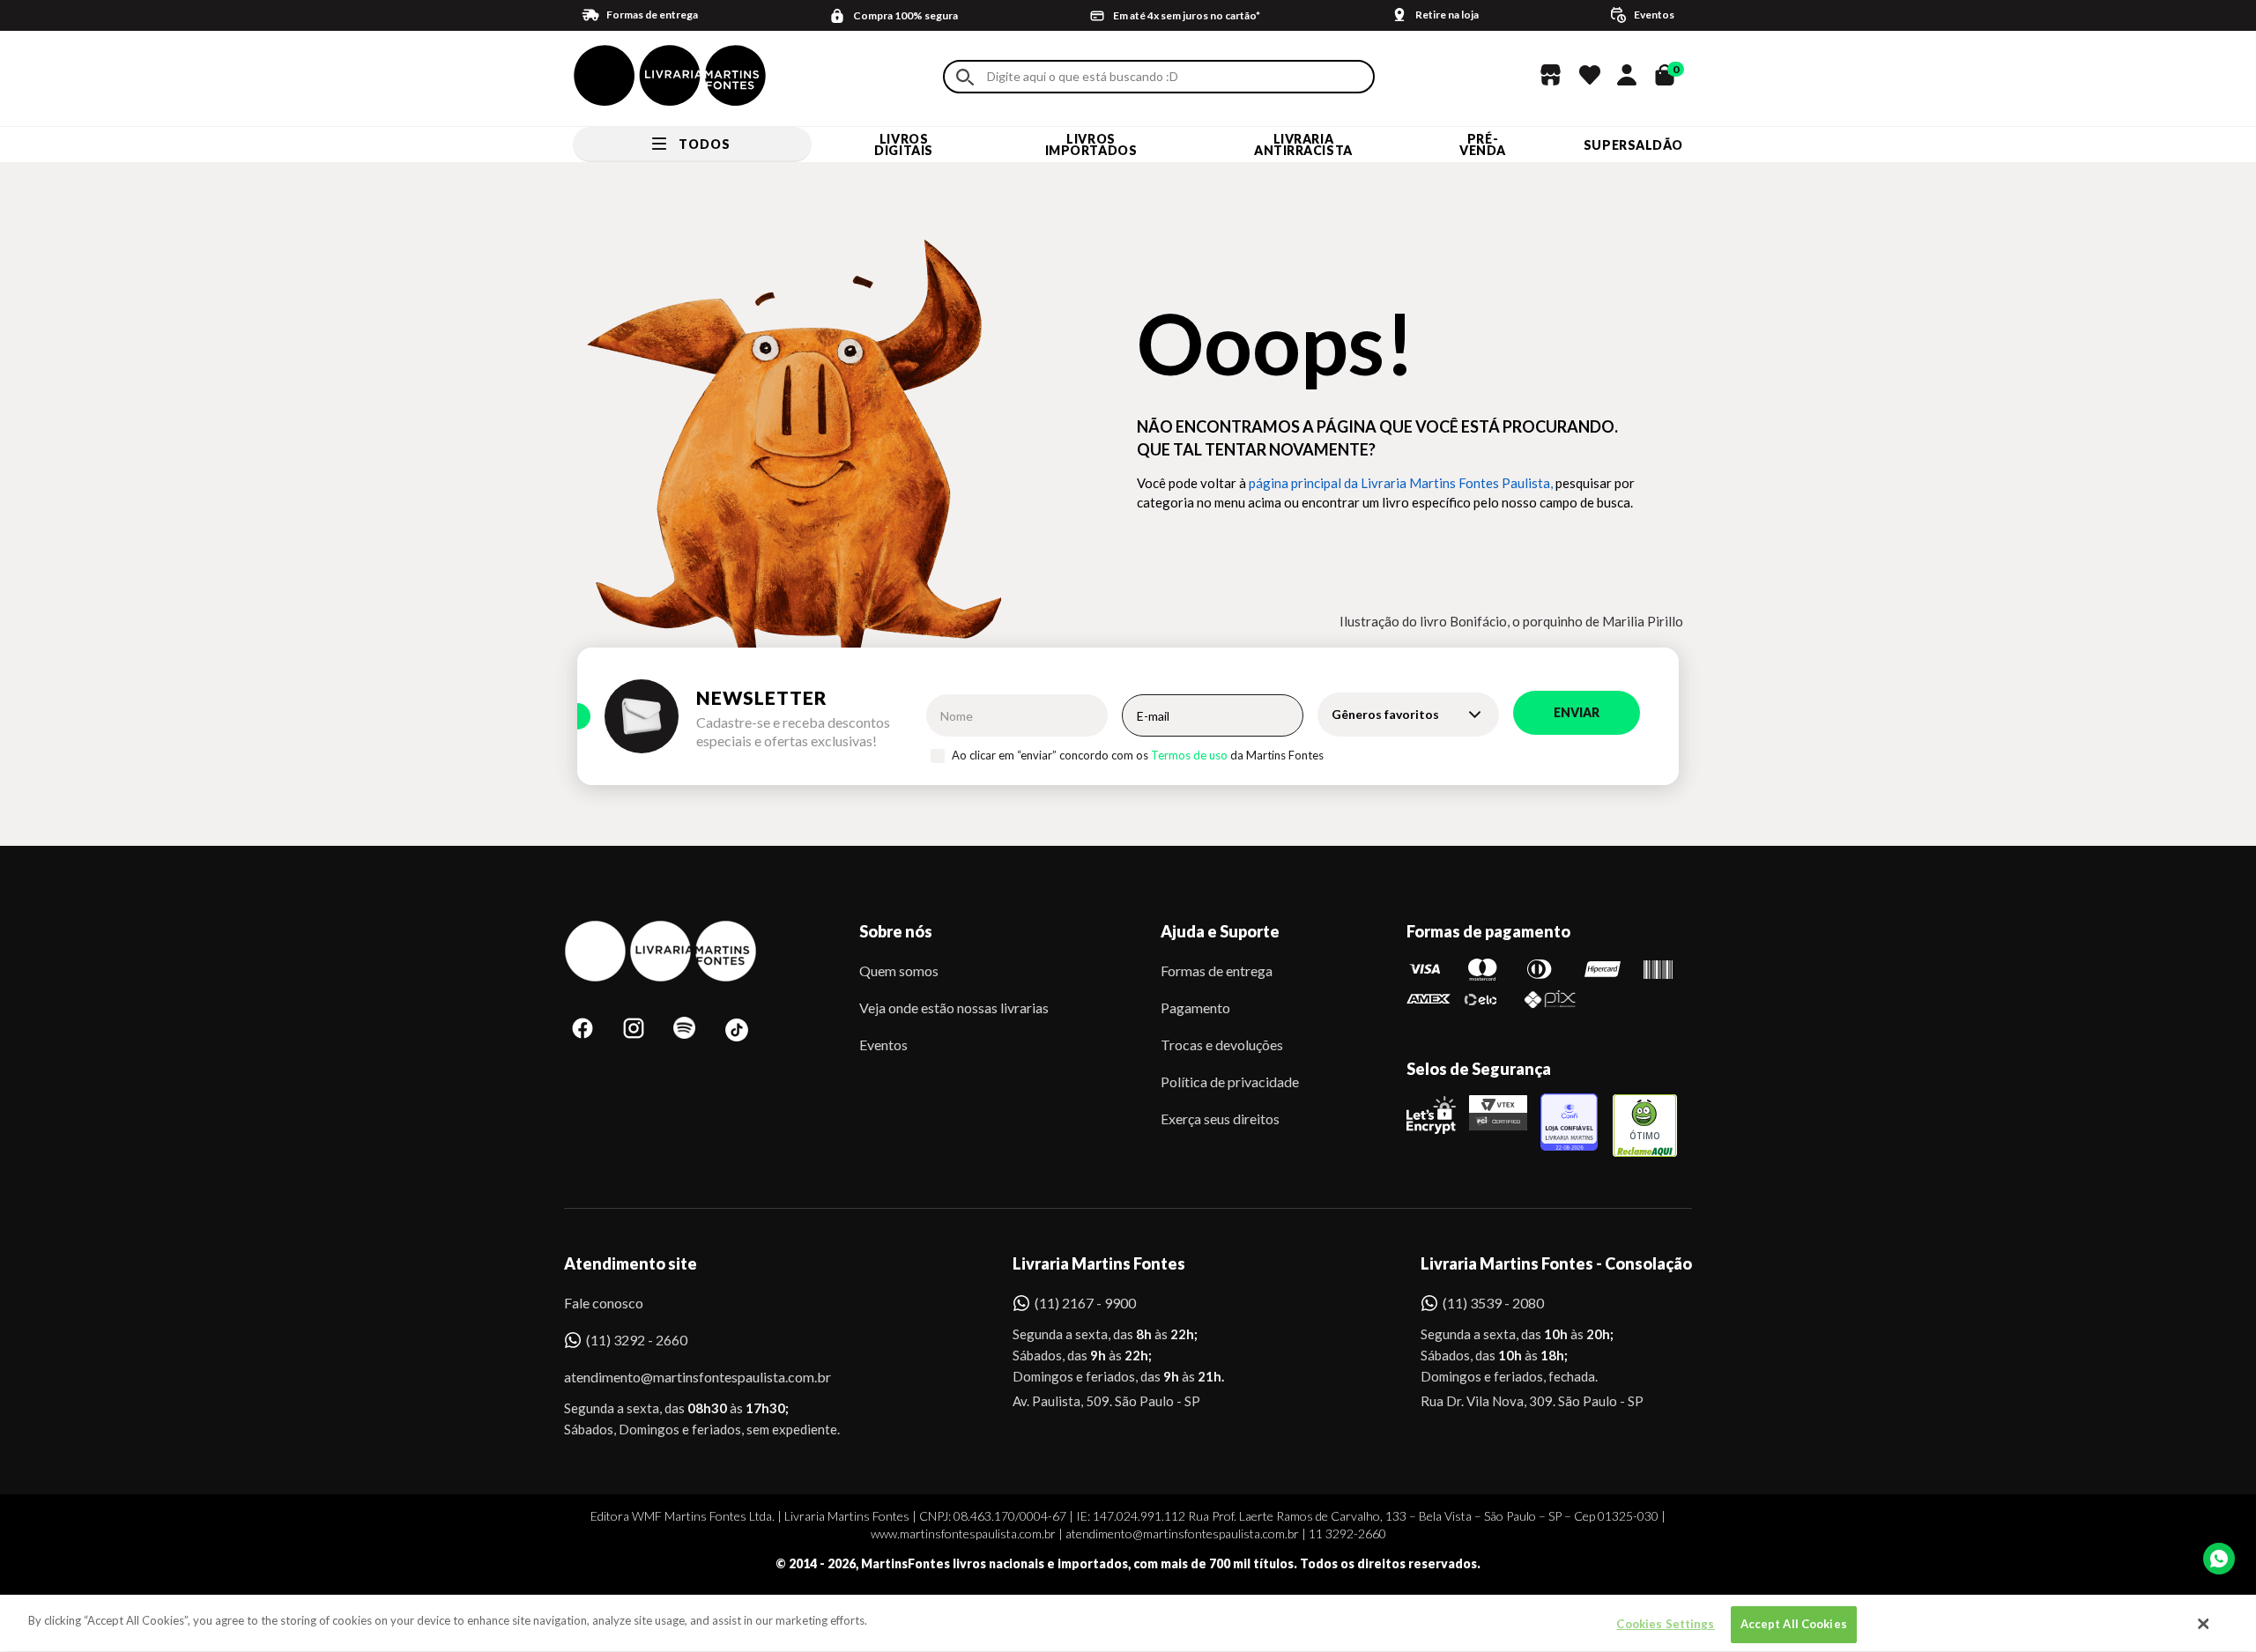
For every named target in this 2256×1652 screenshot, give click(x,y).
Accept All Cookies (1794, 1624)
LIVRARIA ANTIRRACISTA (1303, 144)
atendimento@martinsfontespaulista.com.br (682, 1377)
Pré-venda (1483, 144)
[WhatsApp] (2219, 1559)
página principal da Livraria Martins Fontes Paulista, (1401, 483)
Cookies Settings (1665, 1624)
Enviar (1577, 712)
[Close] (2204, 1624)
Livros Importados (1091, 144)
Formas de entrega (1217, 970)
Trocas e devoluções (1222, 1045)
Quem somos (899, 970)
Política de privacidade (1230, 1082)
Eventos (883, 1045)
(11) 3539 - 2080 (1493, 1303)
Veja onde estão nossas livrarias (954, 1007)
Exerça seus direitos (1220, 1119)
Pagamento (1195, 1007)
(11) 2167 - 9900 (1085, 1303)
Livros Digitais (903, 144)
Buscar (965, 77)
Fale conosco (604, 1303)
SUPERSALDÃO (1633, 145)
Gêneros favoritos (1385, 714)
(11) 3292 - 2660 (637, 1340)
